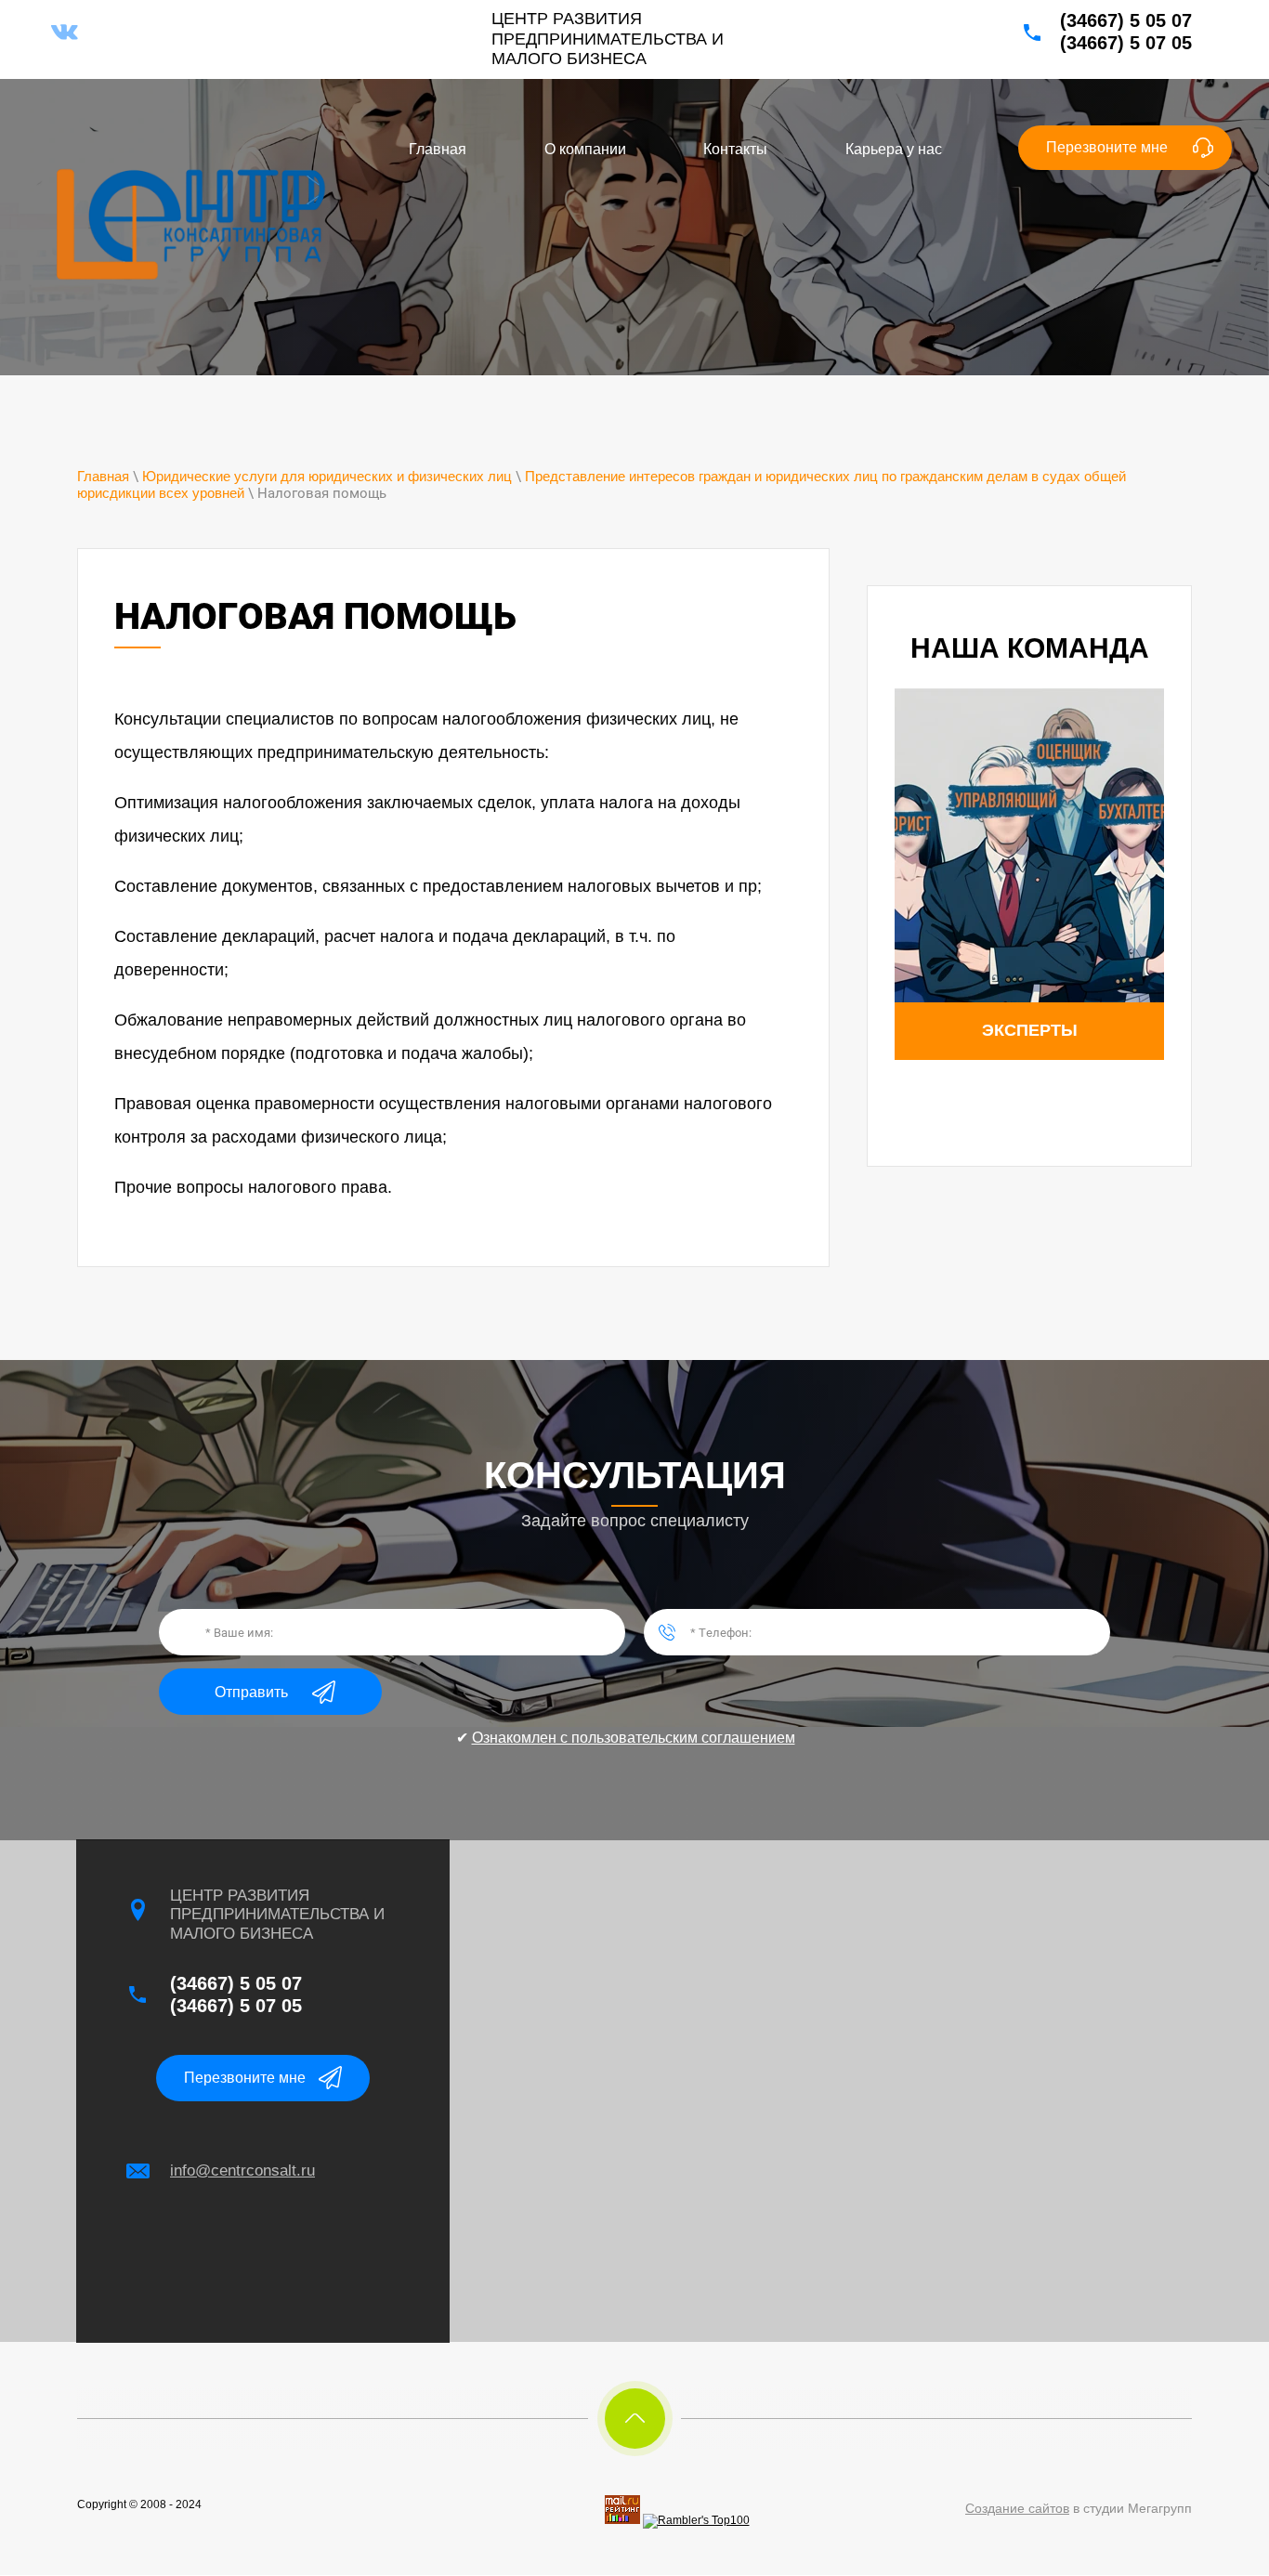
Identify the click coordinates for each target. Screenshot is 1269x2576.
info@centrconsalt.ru (242, 2171)
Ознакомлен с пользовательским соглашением (634, 1738)
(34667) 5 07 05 (1126, 43)
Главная (103, 476)
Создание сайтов (1017, 2508)
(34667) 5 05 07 (1126, 20)
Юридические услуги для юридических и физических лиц (327, 476)
